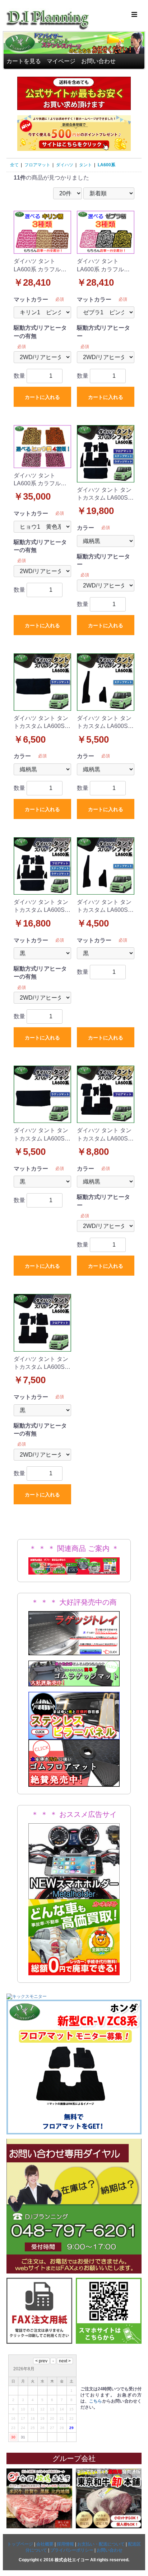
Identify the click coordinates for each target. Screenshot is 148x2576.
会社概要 (45, 2544)
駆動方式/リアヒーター (103, 332)
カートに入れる (42, 397)
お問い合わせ (98, 61)
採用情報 (65, 2544)
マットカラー (31, 299)
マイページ (61, 61)
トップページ (20, 2544)
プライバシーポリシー (72, 2550)
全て (14, 165)
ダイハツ (65, 165)
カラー (85, 528)
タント (85, 165)
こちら (96, 2401)
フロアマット (37, 165)
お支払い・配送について (101, 2544)
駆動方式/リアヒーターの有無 (40, 332)
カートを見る (24, 61)
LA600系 (107, 165)
